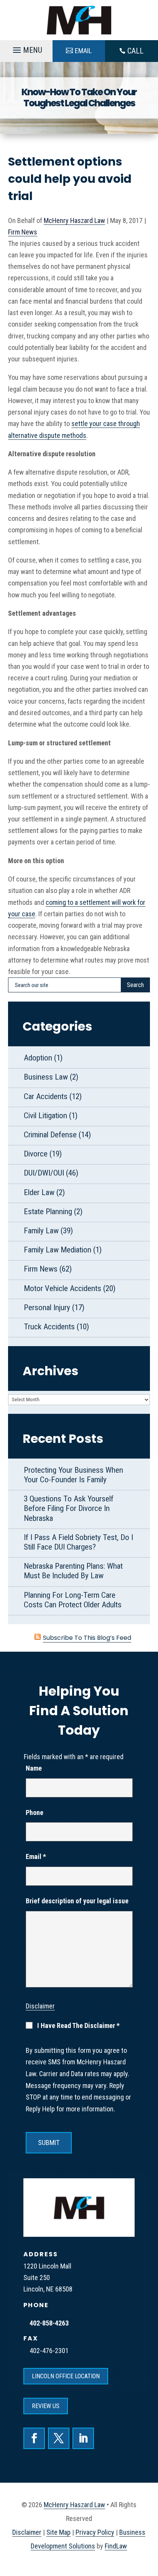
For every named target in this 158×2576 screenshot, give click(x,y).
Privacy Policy (95, 2532)
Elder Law (39, 1192)
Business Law (46, 1077)
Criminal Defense (50, 1135)
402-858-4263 (49, 2323)
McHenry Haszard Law (74, 220)
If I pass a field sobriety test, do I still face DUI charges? (78, 1542)
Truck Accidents (49, 1327)
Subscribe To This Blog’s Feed (87, 1638)
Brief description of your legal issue (77, 1901)
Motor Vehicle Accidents (63, 1288)
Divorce (36, 1154)
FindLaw (116, 2546)
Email (36, 1856)
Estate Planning (48, 1212)
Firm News (23, 232)
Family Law (41, 1231)
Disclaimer (40, 2006)
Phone (35, 1812)
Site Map (58, 2532)
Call (135, 51)
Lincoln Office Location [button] (66, 2376)
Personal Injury (47, 1308)
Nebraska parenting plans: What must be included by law (73, 1571)
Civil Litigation (45, 1116)
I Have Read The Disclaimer (78, 2026)
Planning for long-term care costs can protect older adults (73, 1600)
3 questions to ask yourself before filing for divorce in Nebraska (69, 1508)
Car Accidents (46, 1096)
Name (34, 1768)
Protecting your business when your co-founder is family (73, 1475)
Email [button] (83, 51)
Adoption (38, 1058)
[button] (26, 51)
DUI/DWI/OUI (44, 1173)
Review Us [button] (46, 2406)
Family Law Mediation (58, 1250)
